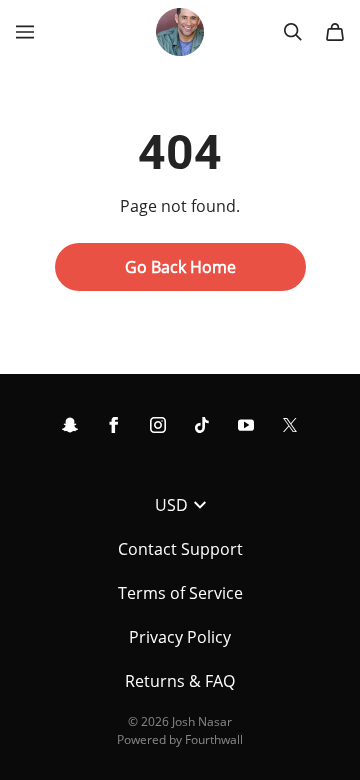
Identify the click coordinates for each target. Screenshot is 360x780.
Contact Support (180, 549)
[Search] (293, 32)
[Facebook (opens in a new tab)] (114, 425)
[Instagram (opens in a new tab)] (158, 425)
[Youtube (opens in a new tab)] (246, 425)
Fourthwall (214, 739)
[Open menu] (25, 32)
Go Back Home (180, 267)
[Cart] (335, 32)
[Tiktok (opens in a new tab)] (202, 425)
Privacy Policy (180, 637)
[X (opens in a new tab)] (290, 425)
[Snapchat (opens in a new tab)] (70, 425)
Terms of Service (180, 593)
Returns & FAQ (180, 681)
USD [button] (171, 505)
